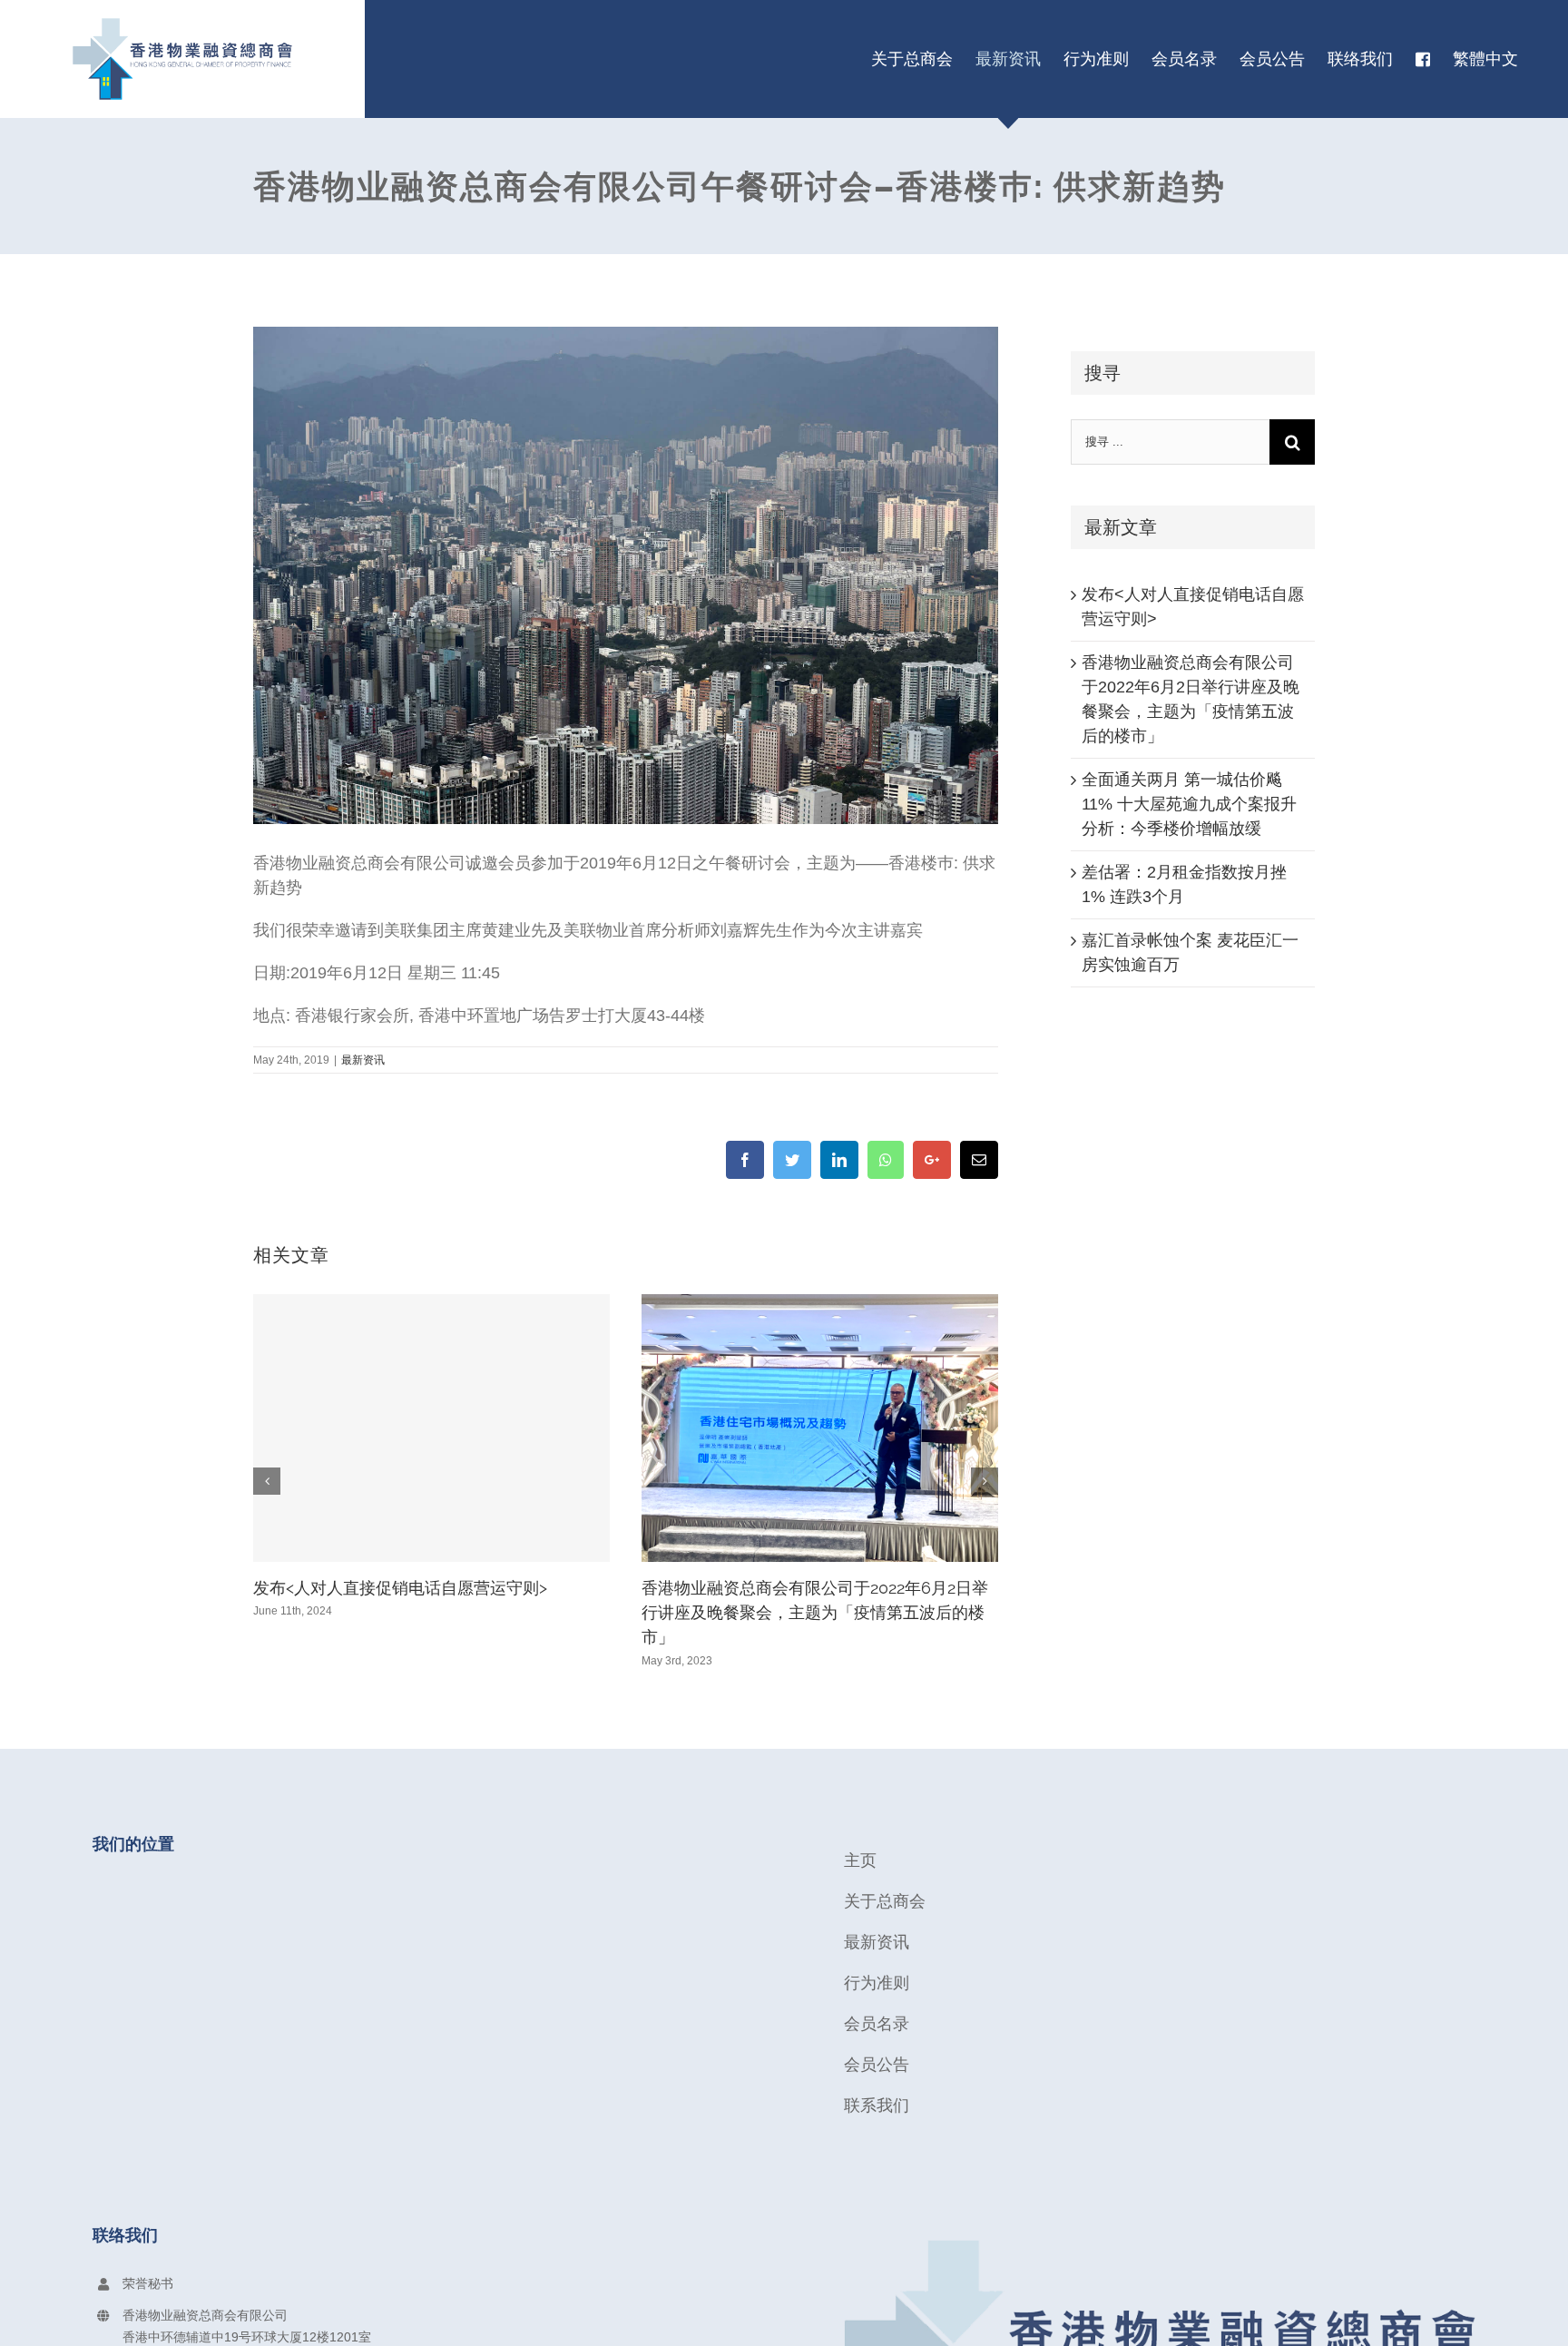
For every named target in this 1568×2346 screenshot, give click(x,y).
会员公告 (877, 2065)
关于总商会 (885, 1901)
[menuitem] (912, 59)
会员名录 (877, 2024)
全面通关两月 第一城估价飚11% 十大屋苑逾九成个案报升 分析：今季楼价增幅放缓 (1189, 804)
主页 (860, 1860)
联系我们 (877, 2106)
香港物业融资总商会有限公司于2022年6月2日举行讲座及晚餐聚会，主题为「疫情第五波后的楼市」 (815, 1613)
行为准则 (877, 1983)
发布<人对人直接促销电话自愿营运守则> (400, 1588)
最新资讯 (363, 1060)
